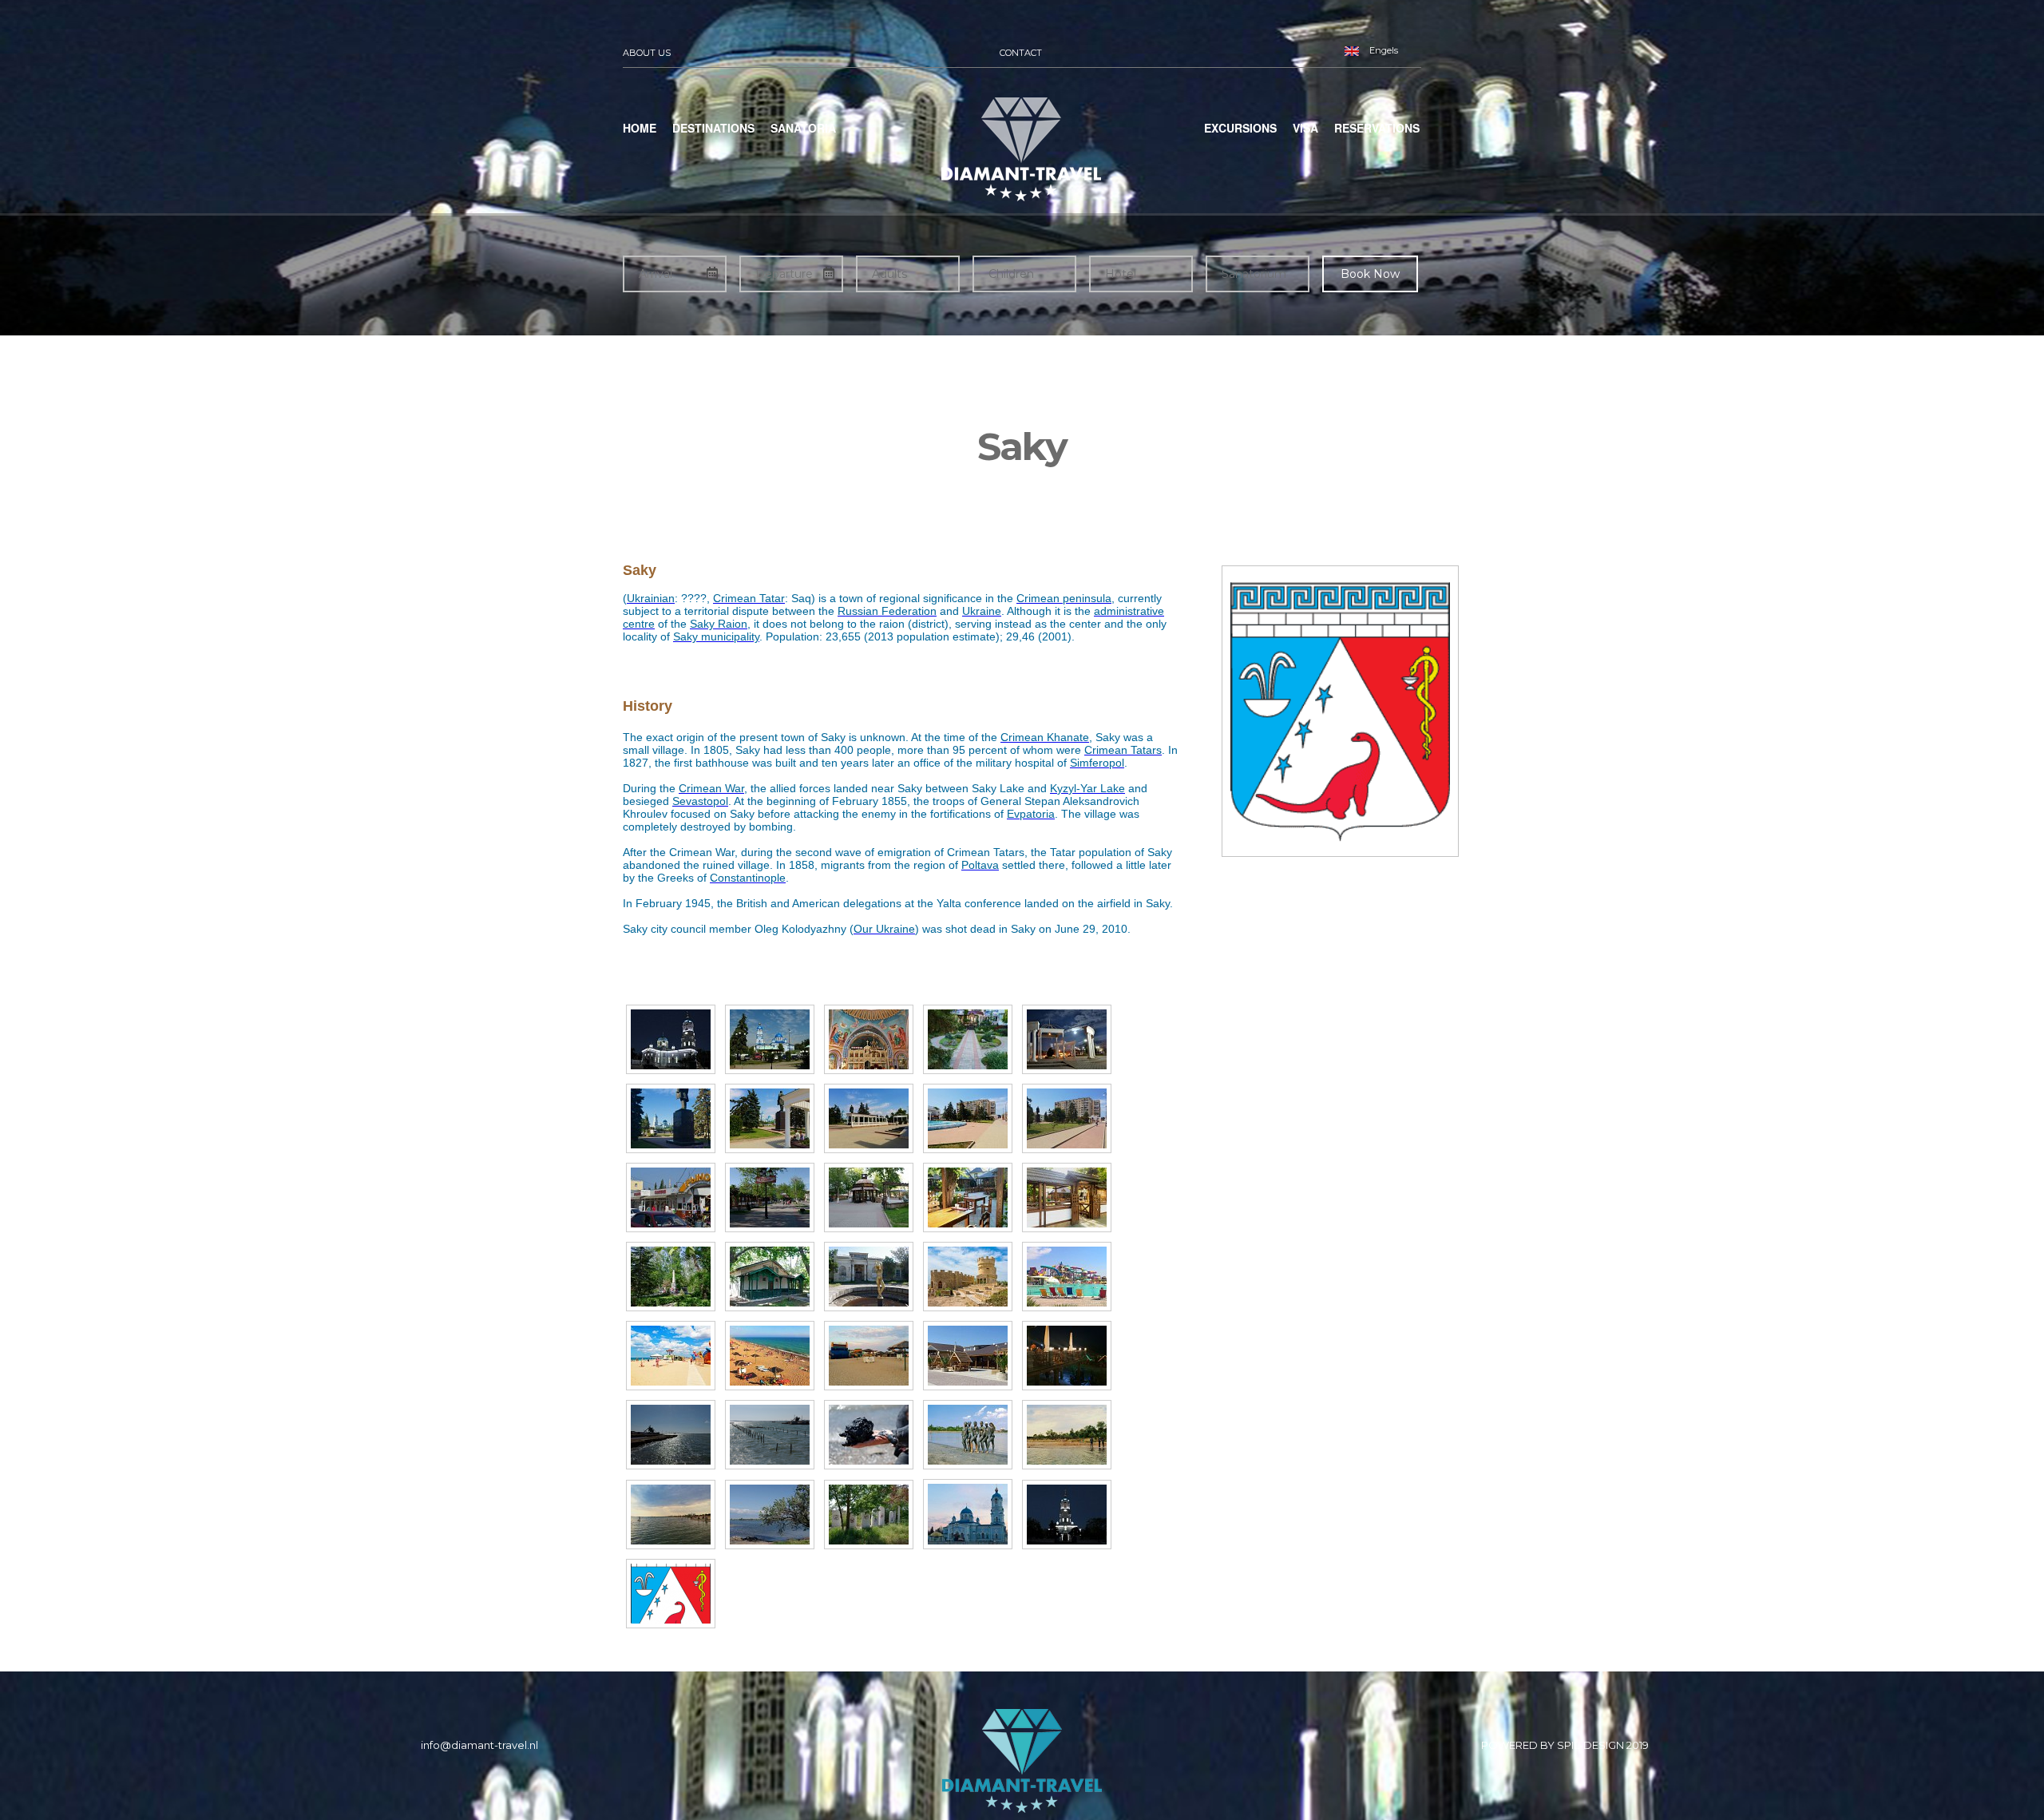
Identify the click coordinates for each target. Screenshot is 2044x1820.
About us (647, 53)
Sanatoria (803, 128)
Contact (1021, 53)
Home (640, 128)
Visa (1305, 128)
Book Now (1370, 274)
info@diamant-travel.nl (479, 1745)
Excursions (1240, 128)
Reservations (1377, 128)
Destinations (713, 128)
